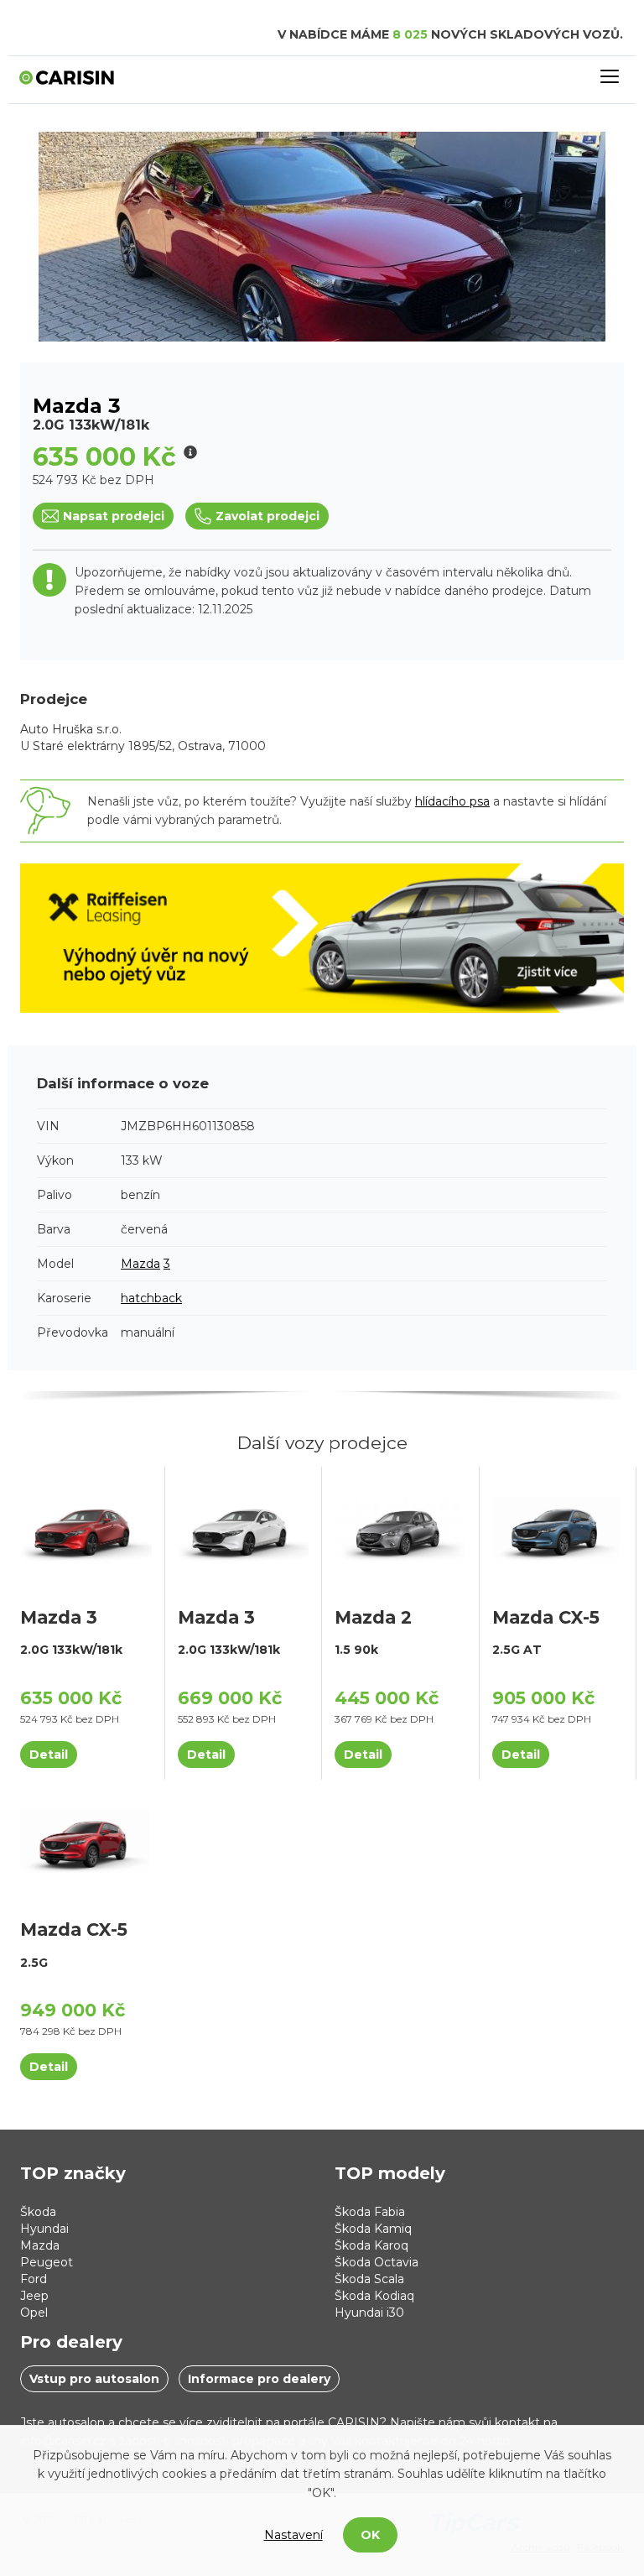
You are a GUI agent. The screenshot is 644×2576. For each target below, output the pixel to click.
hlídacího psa (452, 801)
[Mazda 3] (86, 1529)
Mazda (140, 1264)
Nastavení (293, 2535)
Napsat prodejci (114, 516)
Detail (49, 1755)
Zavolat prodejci (267, 516)
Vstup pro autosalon (94, 2379)
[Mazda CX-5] (558, 1529)
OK (370, 2535)
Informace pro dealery (259, 2379)
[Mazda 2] (400, 1529)
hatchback (151, 1298)
